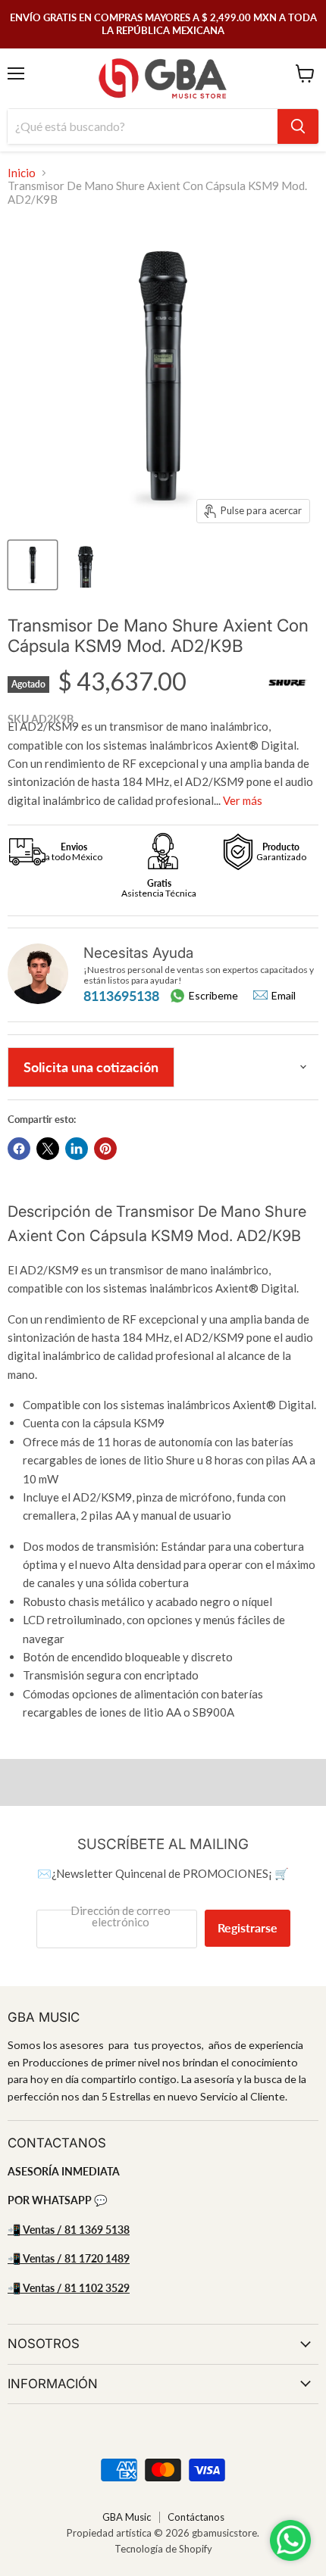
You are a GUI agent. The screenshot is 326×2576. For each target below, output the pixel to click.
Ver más (243, 800)
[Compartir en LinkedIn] (77, 1149)
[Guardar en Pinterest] (105, 1149)
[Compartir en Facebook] (19, 1149)
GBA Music (127, 2517)
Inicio (22, 173)
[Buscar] (298, 126)
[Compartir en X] (48, 1149)
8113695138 (121, 996)
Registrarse (248, 1927)
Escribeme (213, 995)
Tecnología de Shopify (163, 2549)
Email (284, 996)
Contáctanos (196, 2517)
